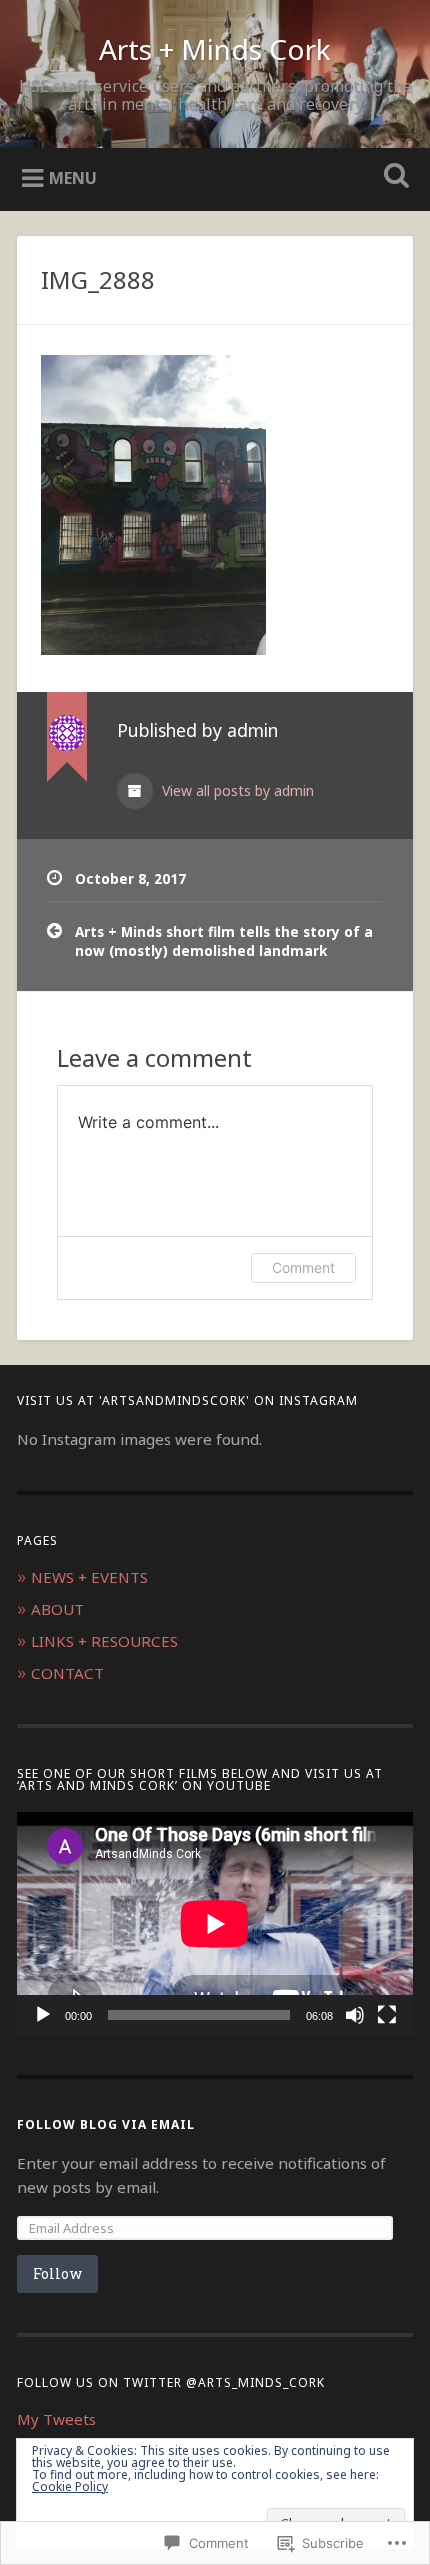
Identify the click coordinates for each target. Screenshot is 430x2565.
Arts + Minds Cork (215, 49)
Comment (303, 1267)
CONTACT (67, 1673)
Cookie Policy (70, 2486)
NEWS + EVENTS (89, 1577)
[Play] (43, 2015)
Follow (57, 2273)
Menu (73, 178)
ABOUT (57, 1609)
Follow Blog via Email (106, 2124)
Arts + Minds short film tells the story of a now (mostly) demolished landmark (224, 940)
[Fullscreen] (387, 2015)
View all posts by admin (236, 790)
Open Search (393, 177)
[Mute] (355, 2015)
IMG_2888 (98, 279)
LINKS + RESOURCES (104, 1641)
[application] (215, 1923)
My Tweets (56, 2419)
